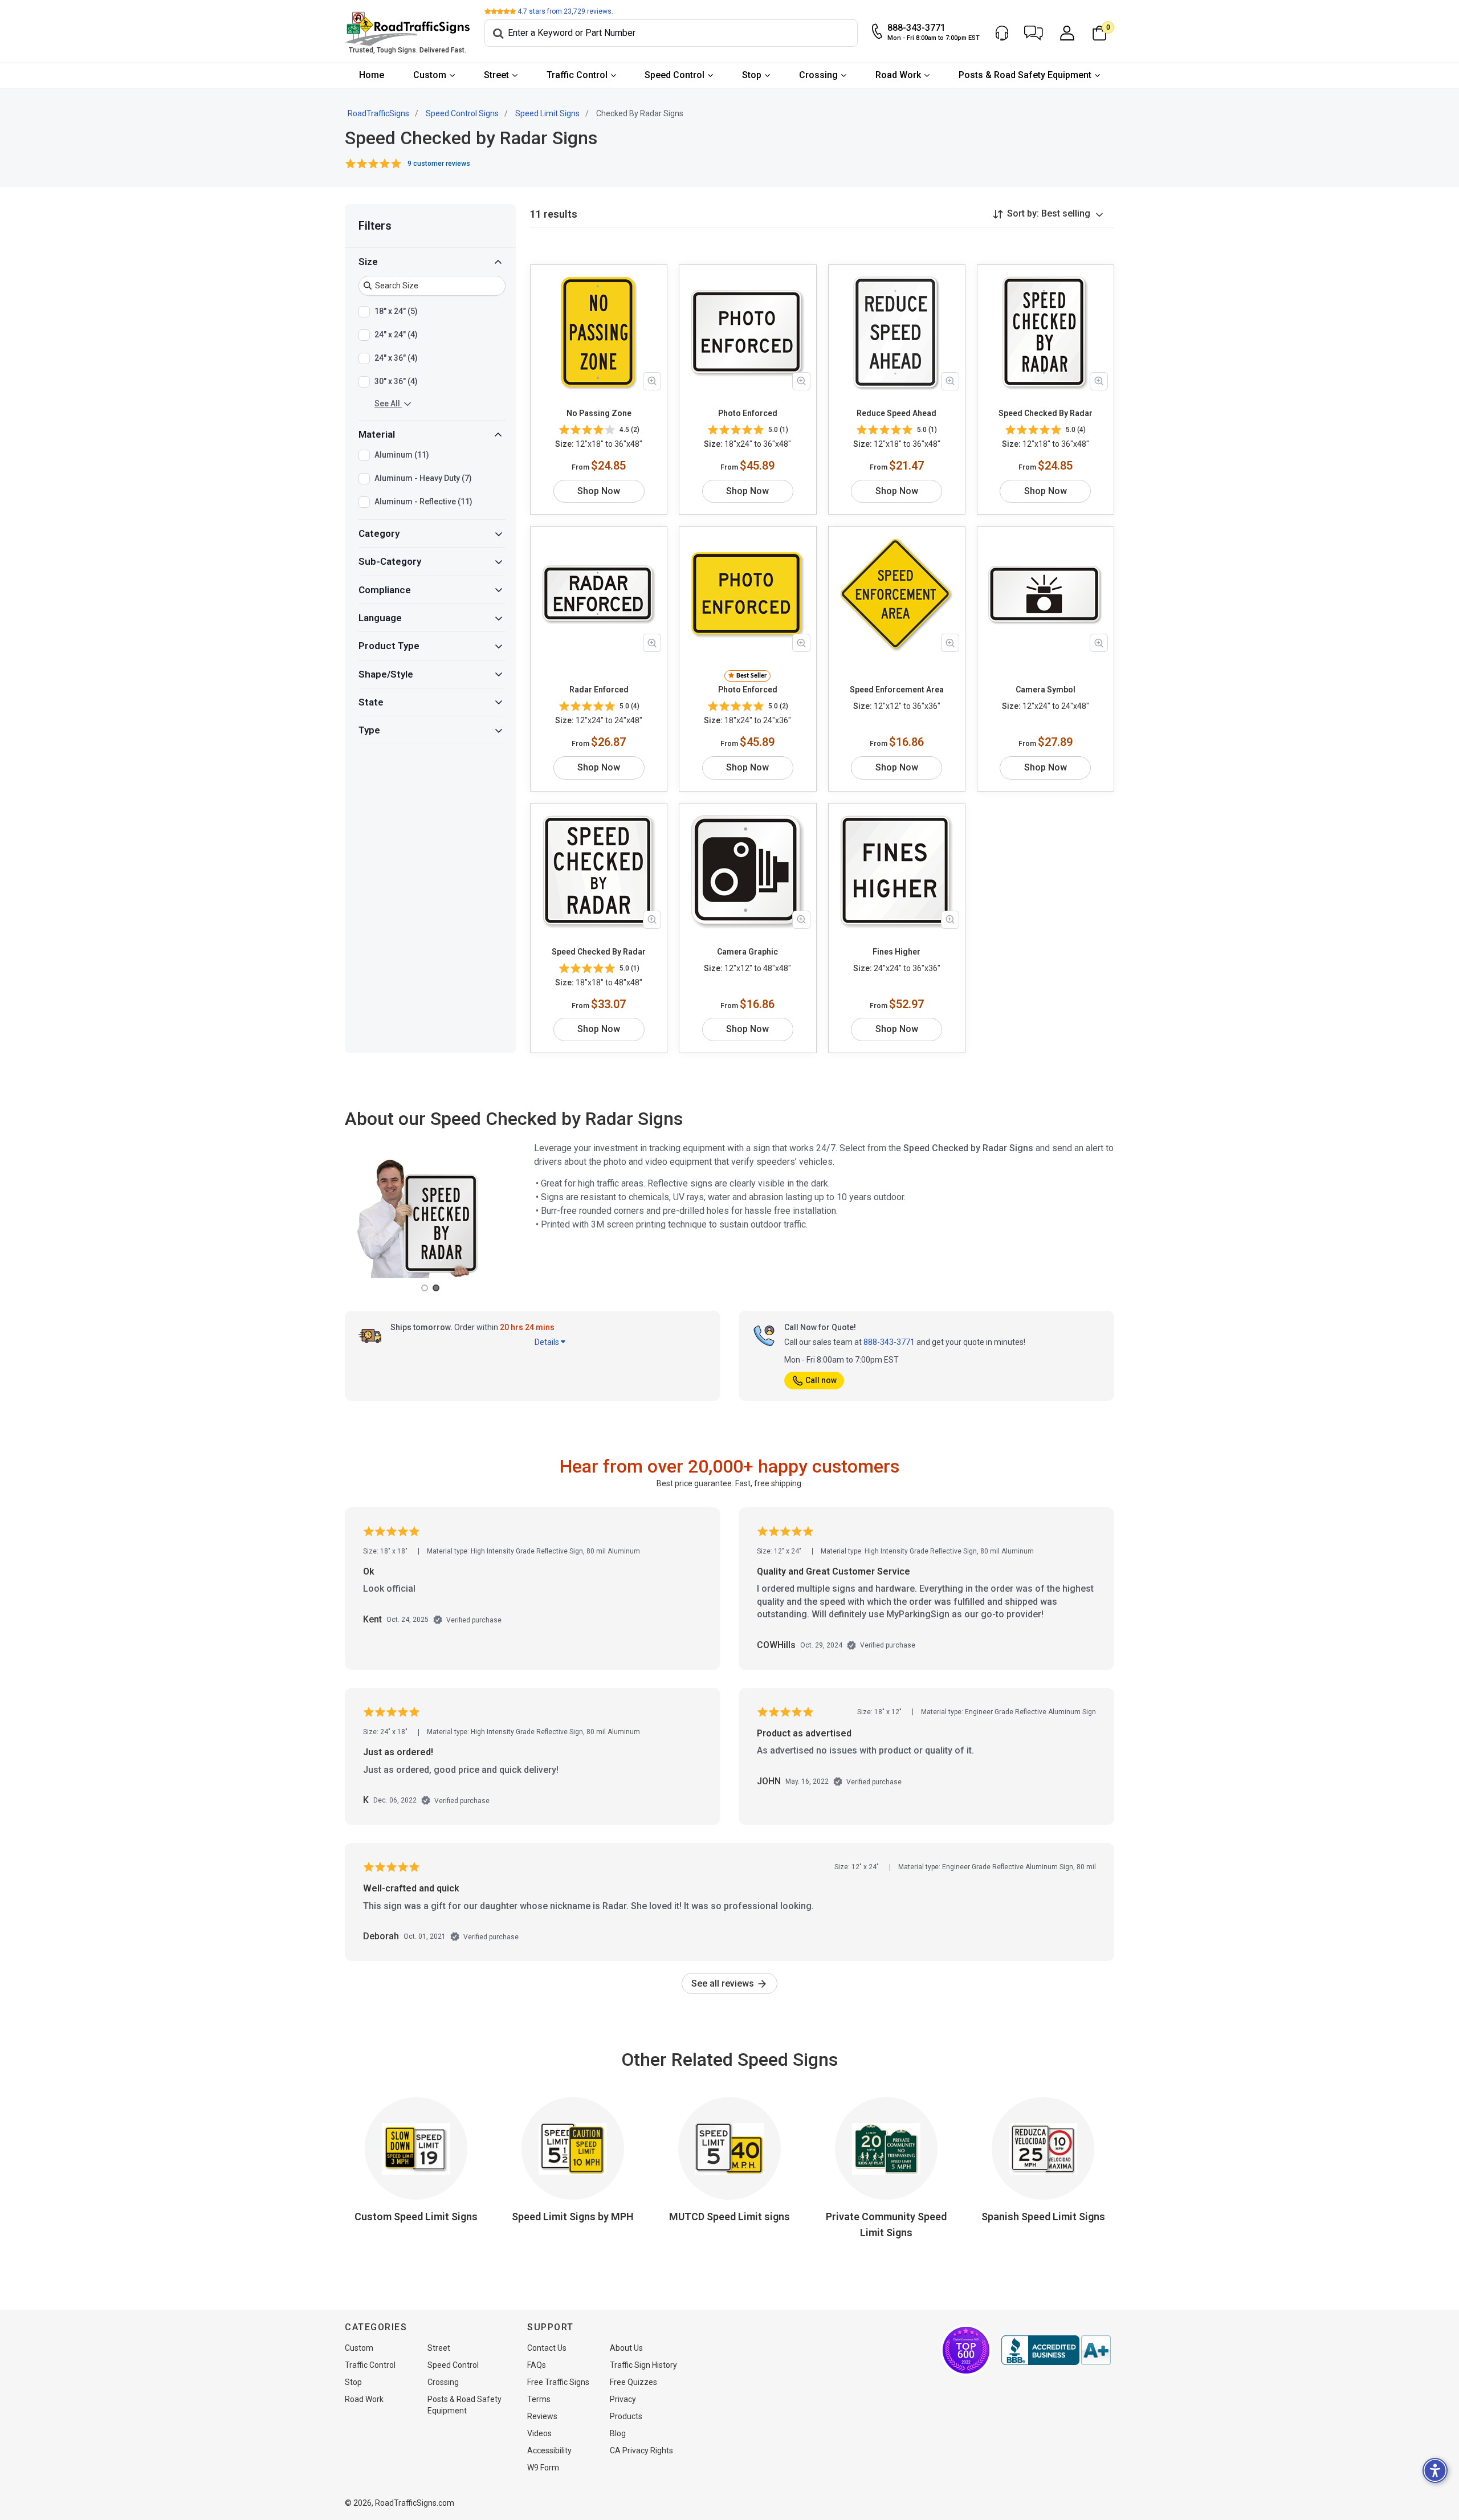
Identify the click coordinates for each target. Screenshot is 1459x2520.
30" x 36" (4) (396, 381)
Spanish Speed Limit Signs (1043, 2217)
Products (626, 2416)
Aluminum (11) (402, 455)
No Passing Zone (599, 413)
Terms (539, 2399)
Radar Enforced (599, 690)
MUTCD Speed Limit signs (729, 2217)
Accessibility (549, 2450)
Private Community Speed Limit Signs (886, 2225)
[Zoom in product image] (652, 381)
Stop (752, 75)
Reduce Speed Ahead (896, 413)
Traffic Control (577, 75)
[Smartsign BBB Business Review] (1056, 2350)
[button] (1034, 33)
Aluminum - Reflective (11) (423, 501)
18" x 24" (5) (396, 311)
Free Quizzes (633, 2382)
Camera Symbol (1046, 690)
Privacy (623, 2399)
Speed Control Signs (462, 113)
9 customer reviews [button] (439, 164)
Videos (539, 2433)
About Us (626, 2348)
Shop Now (599, 491)
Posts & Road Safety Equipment (1025, 75)
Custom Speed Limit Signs (416, 2217)
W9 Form (543, 2468)
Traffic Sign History (643, 2365)
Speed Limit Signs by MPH (573, 2217)
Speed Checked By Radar (1046, 413)
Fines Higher (896, 952)
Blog (618, 2433)
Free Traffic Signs (558, 2382)
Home (372, 75)
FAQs (537, 2365)
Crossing (818, 75)
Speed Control (675, 75)
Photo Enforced (748, 413)
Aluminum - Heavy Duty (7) (423, 478)
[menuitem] (372, 76)
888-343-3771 (889, 1342)
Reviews (542, 2416)
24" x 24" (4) (396, 335)
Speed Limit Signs (547, 113)
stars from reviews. (565, 11)
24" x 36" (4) (396, 358)
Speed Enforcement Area (897, 690)
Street (496, 75)
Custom (430, 75)
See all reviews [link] (724, 1983)
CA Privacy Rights (641, 2450)
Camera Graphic (747, 952)
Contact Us (547, 2348)
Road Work (898, 75)
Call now (821, 1380)
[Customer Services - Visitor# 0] (1002, 33)
